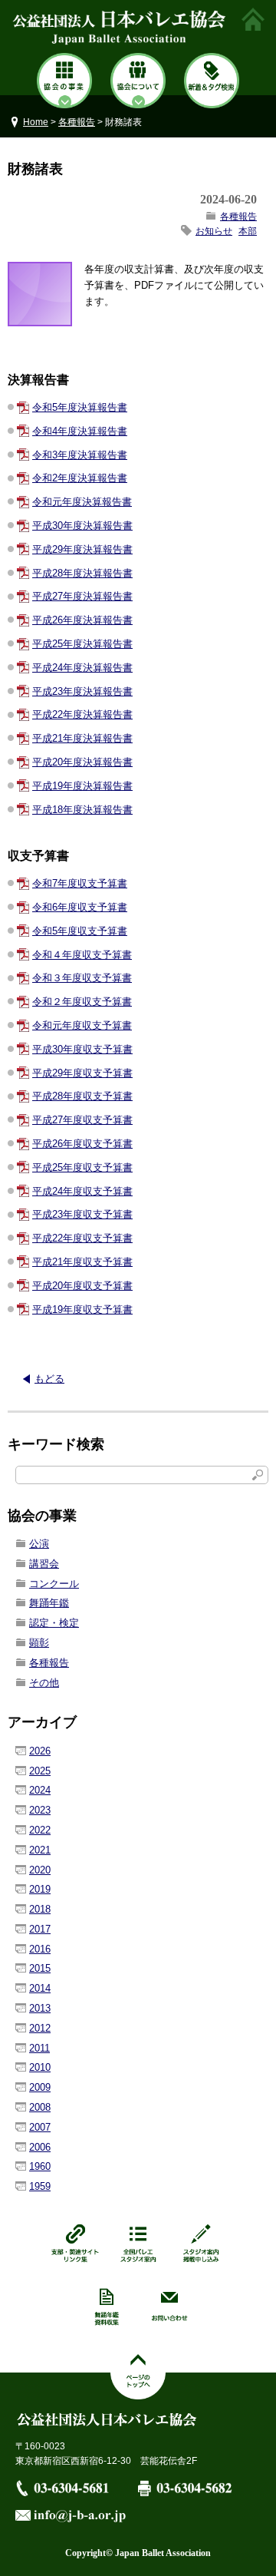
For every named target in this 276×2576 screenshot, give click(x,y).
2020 (40, 1870)
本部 (248, 231)
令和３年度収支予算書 (82, 978)
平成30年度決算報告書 (82, 526)
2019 (40, 1889)
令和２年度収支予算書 (82, 1002)
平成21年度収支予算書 (82, 1262)
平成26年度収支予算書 (82, 1144)
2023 (40, 1810)
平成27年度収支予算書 (82, 1120)
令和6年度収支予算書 (80, 907)
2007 (40, 2127)
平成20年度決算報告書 (82, 762)
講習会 (44, 1564)
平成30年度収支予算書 (82, 1049)
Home (36, 122)
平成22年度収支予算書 (82, 1238)
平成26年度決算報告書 (82, 620)
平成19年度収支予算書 (82, 1309)
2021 (40, 1850)
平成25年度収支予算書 (82, 1167)
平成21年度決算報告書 (82, 738)
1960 (40, 2166)
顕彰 (39, 1643)
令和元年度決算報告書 (82, 502)
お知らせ (214, 231)
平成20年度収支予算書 (82, 1286)
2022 (40, 1830)
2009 (40, 2087)
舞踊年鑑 (49, 1603)
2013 (40, 2008)
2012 (40, 2028)
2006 (40, 2147)
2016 (40, 1949)
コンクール (54, 1584)
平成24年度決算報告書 (82, 668)
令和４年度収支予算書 (82, 955)
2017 (40, 1929)
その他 (44, 1683)
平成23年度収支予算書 (82, 1214)
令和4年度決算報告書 (80, 431)
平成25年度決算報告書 (82, 644)
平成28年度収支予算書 (82, 1096)
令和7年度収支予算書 (80, 883)
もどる (49, 1379)
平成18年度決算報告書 (82, 810)
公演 (39, 1544)
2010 (40, 2067)
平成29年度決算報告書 (82, 549)
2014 (40, 1988)
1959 (40, 2186)
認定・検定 (54, 1623)
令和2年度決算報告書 (80, 478)
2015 (40, 1968)
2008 (40, 2107)
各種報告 (77, 122)
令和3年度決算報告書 (80, 455)
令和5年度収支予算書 (80, 931)
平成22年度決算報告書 (82, 714)
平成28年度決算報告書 (82, 573)
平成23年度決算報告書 (82, 691)
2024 (40, 1790)
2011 (39, 2048)
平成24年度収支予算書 (82, 1191)
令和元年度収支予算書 (82, 1025)
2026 (40, 1751)
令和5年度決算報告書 (80, 407)
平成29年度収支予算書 (82, 1073)
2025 (40, 1771)
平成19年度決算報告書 (82, 786)
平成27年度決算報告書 (82, 596)
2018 (40, 1909)
